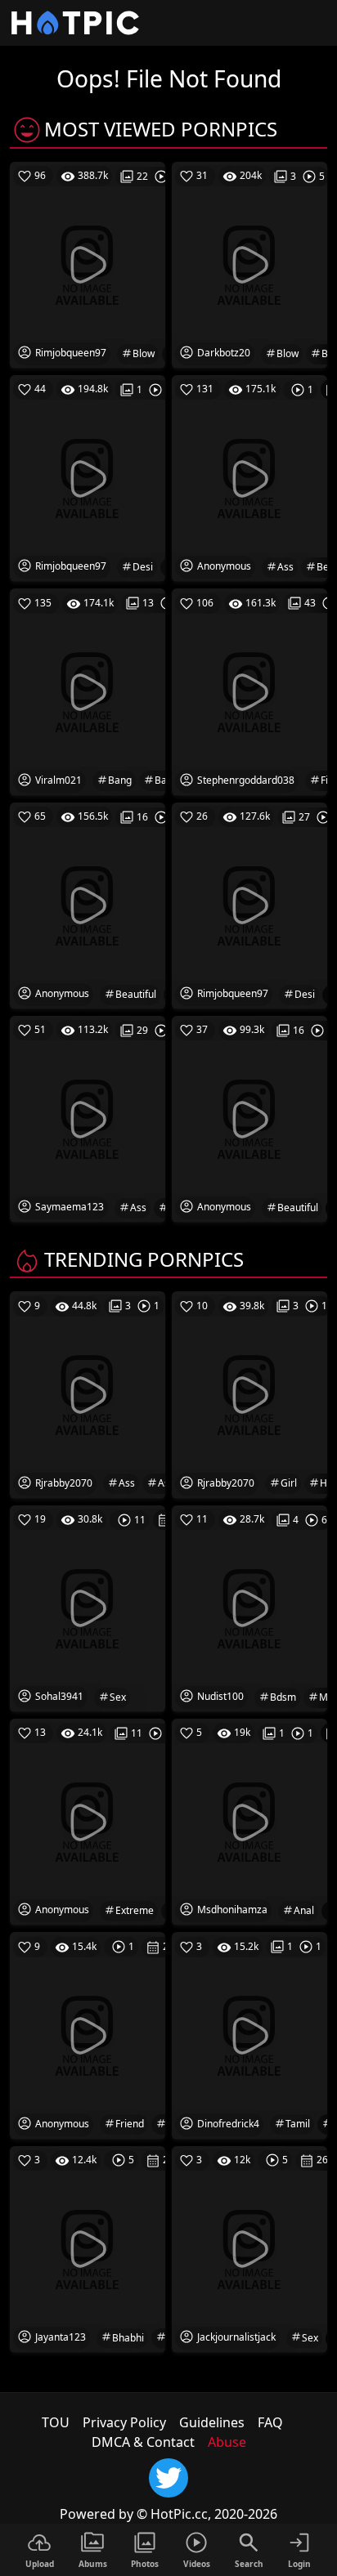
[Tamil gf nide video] (249, 2034)
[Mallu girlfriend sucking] (88, 2034)
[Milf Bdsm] (249, 1608)
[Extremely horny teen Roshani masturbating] (88, 1821)
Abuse (227, 2442)
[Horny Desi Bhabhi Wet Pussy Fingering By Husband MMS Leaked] (88, 2248)
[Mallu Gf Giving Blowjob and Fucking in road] (249, 264)
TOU (56, 2422)
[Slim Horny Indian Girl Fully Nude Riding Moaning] (249, 1393)
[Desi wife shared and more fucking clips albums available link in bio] (249, 905)
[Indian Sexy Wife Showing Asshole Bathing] (88, 1393)
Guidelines (212, 2422)
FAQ (270, 2422)
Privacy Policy (124, 2422)
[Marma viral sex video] (249, 2248)
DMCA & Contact (143, 2442)
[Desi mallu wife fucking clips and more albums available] (88, 477)
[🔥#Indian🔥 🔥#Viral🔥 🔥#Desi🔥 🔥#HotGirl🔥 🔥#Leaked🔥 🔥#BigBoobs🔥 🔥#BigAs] (88, 1118)
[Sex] (88, 1608)
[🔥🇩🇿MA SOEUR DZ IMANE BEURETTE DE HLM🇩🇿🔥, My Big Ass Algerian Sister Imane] (249, 477)
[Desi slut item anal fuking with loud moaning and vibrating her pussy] (249, 1821)
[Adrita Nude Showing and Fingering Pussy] (249, 691)
